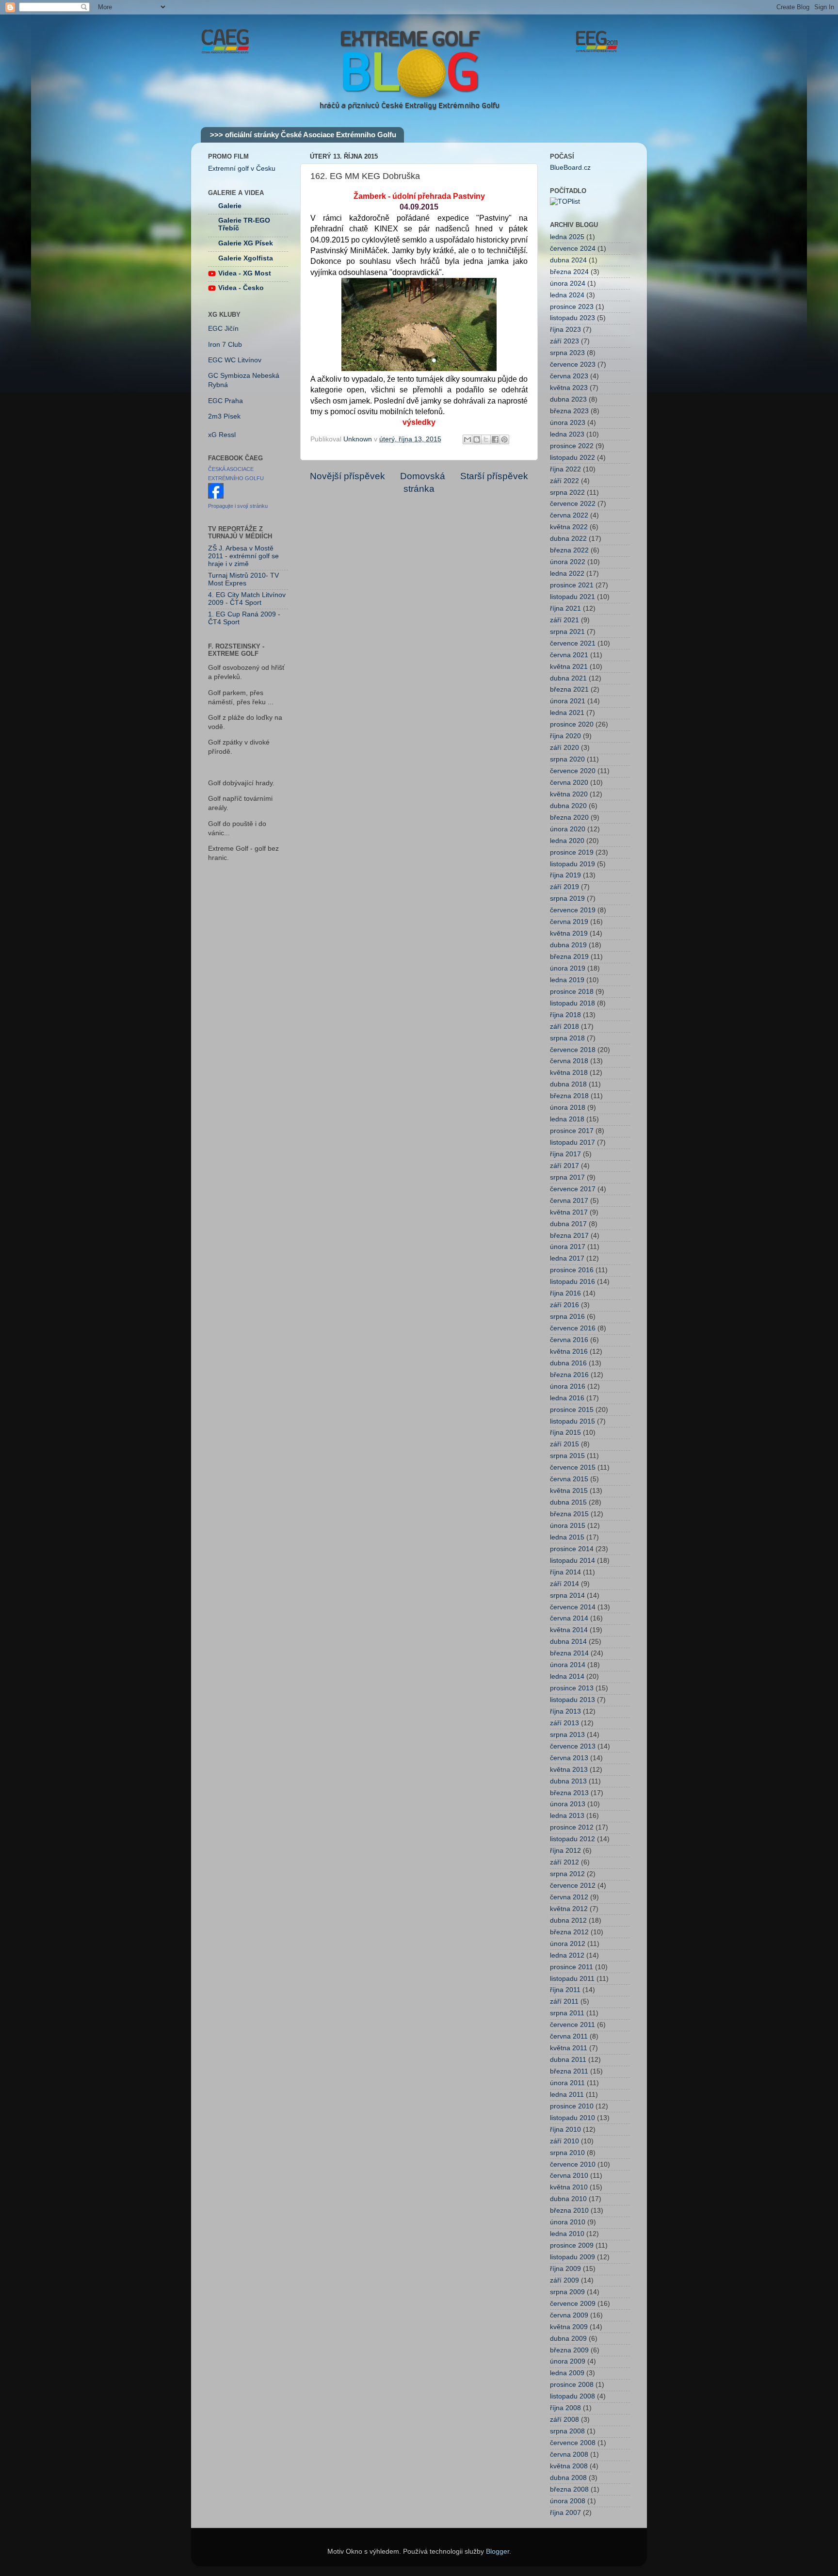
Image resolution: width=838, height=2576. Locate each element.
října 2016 (565, 1293)
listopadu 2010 (572, 2118)
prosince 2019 (572, 852)
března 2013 (569, 1793)
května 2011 (569, 2048)
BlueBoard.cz (570, 168)
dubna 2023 (568, 399)
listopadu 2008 (572, 2396)
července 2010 (573, 2164)
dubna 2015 (568, 1502)
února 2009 (568, 2361)
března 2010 (569, 2211)
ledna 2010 (567, 2234)
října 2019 (565, 875)
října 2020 (565, 736)
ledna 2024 (567, 295)
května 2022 (569, 527)
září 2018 (564, 1027)
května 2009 (569, 2327)
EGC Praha (226, 401)
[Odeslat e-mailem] (467, 439)
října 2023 (565, 330)
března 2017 (569, 1236)
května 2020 (569, 794)
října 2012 (565, 1851)
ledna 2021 (567, 713)
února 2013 (568, 1804)
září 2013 (564, 1723)
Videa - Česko (241, 288)
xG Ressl (222, 435)
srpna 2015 (567, 1456)
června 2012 (569, 1897)
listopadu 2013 (572, 1700)
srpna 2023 (567, 353)
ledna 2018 (567, 1119)
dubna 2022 (568, 539)
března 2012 (569, 1932)
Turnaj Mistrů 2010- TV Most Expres (243, 579)
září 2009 (564, 2280)
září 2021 (564, 620)
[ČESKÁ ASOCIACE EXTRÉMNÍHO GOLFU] (216, 496)
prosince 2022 (572, 446)
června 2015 (569, 1479)
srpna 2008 (567, 2431)
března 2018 (569, 1096)
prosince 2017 (572, 1131)
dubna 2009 (568, 2339)
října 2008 (565, 2408)
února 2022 (568, 562)
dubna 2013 (568, 1781)
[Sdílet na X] (486, 439)
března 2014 (569, 1653)
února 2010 (568, 2222)
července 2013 (573, 1746)
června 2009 (569, 2315)
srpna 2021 (567, 632)
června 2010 (569, 2176)
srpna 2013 (567, 1735)
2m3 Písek (224, 416)
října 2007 (565, 2513)
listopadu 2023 (572, 318)
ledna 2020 (567, 841)
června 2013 (569, 1758)
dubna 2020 (568, 806)
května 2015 (569, 1491)
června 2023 (569, 376)
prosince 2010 (572, 2106)
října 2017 (565, 1154)
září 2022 (564, 481)
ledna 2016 (567, 1398)
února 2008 (568, 2501)
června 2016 (569, 1340)
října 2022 (565, 469)
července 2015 (573, 1467)
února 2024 (568, 284)
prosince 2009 (572, 2245)
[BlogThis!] (477, 439)
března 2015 (569, 1514)
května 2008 (569, 2466)
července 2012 (573, 1886)
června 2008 (569, 2454)
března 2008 (569, 2489)
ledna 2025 (567, 237)
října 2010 (565, 2130)
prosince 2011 (572, 1967)
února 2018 (568, 1108)
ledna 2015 (567, 1537)
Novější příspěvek (347, 476)
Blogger (498, 2552)
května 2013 (569, 1770)
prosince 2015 (572, 1410)
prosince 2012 (572, 1827)
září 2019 (564, 887)
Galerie (230, 206)
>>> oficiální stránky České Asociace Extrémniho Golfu (303, 135)
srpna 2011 (567, 2013)
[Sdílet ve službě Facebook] (495, 439)
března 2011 (569, 2071)
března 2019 (569, 957)
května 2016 (569, 1352)
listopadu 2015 (572, 1421)
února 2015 (568, 1526)
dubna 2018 (568, 1084)
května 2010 (569, 2187)
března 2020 (569, 818)
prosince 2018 (572, 992)
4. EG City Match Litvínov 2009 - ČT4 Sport (247, 599)
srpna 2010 (567, 2153)
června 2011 (569, 2036)
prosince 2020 (572, 724)
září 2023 (564, 341)
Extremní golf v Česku (242, 169)
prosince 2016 (572, 1270)
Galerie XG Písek (246, 243)
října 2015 (565, 1433)
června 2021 (569, 655)
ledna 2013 (567, 1816)
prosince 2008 (572, 2385)
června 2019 (569, 922)
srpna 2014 (567, 1596)
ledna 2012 (567, 1955)
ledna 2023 (567, 434)
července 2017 (573, 1189)
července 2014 (573, 1607)
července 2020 (573, 771)
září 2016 (564, 1305)
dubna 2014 (568, 1642)
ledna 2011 (567, 2095)
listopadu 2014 (572, 1561)
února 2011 (567, 2083)
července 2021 (573, 643)
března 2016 (569, 1375)
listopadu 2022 (572, 458)
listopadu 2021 (572, 597)
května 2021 (569, 667)
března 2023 (569, 411)
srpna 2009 (567, 2292)
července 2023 (573, 365)
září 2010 (564, 2141)
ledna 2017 (567, 1258)
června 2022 (569, 515)
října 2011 (565, 1990)
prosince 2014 (572, 1549)
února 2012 (568, 1944)
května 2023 (569, 388)
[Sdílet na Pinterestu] (504, 439)
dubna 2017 (568, 1224)
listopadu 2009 (572, 2257)
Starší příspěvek (494, 476)
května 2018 (569, 1073)
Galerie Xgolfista (246, 258)
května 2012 (569, 1909)
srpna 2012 (567, 1874)
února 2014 (568, 1665)
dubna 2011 (568, 2060)
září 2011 (564, 2001)
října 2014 (565, 1572)
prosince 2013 (572, 1688)
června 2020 (569, 783)
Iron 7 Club (225, 345)
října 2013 (565, 1711)
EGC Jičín (223, 329)
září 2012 (564, 1862)
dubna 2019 (568, 945)
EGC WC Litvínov (235, 360)
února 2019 (568, 968)
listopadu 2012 (572, 1839)
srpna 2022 (567, 493)
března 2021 (569, 689)
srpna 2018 (567, 1038)
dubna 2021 (568, 678)
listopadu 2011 (572, 1979)
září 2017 (564, 1166)
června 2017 (569, 1201)
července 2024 (573, 249)
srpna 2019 (567, 899)
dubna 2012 (568, 1920)
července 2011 (572, 2025)
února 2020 (568, 829)
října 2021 (565, 608)
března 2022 (569, 550)
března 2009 (569, 2350)
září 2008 (564, 2420)
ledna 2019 (567, 980)
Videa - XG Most (245, 273)
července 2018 (573, 1050)
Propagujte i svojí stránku (238, 506)
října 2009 (565, 2269)
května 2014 (569, 1630)
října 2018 (565, 1015)
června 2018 (569, 1061)
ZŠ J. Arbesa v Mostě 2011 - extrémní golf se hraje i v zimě (243, 556)
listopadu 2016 (572, 1282)
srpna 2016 (567, 1317)
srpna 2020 (567, 759)
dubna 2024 (568, 260)
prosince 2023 (572, 307)
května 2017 (569, 1212)
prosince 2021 (572, 585)
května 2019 (569, 933)
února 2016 (568, 1386)
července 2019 (573, 910)
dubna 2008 (568, 2478)
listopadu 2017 (572, 1142)
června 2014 (569, 1618)
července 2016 (573, 1328)
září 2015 (564, 1444)
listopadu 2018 (572, 1003)
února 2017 (568, 1247)
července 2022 (573, 504)
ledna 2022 (567, 574)
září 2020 (564, 748)
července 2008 (573, 2443)
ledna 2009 (567, 2373)
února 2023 (568, 423)
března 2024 (569, 272)
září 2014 (564, 1584)
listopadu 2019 (572, 864)
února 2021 (568, 701)
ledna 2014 (567, 1677)
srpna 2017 (567, 1177)
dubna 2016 (568, 1363)
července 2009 (573, 2304)
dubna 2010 (568, 2199)
